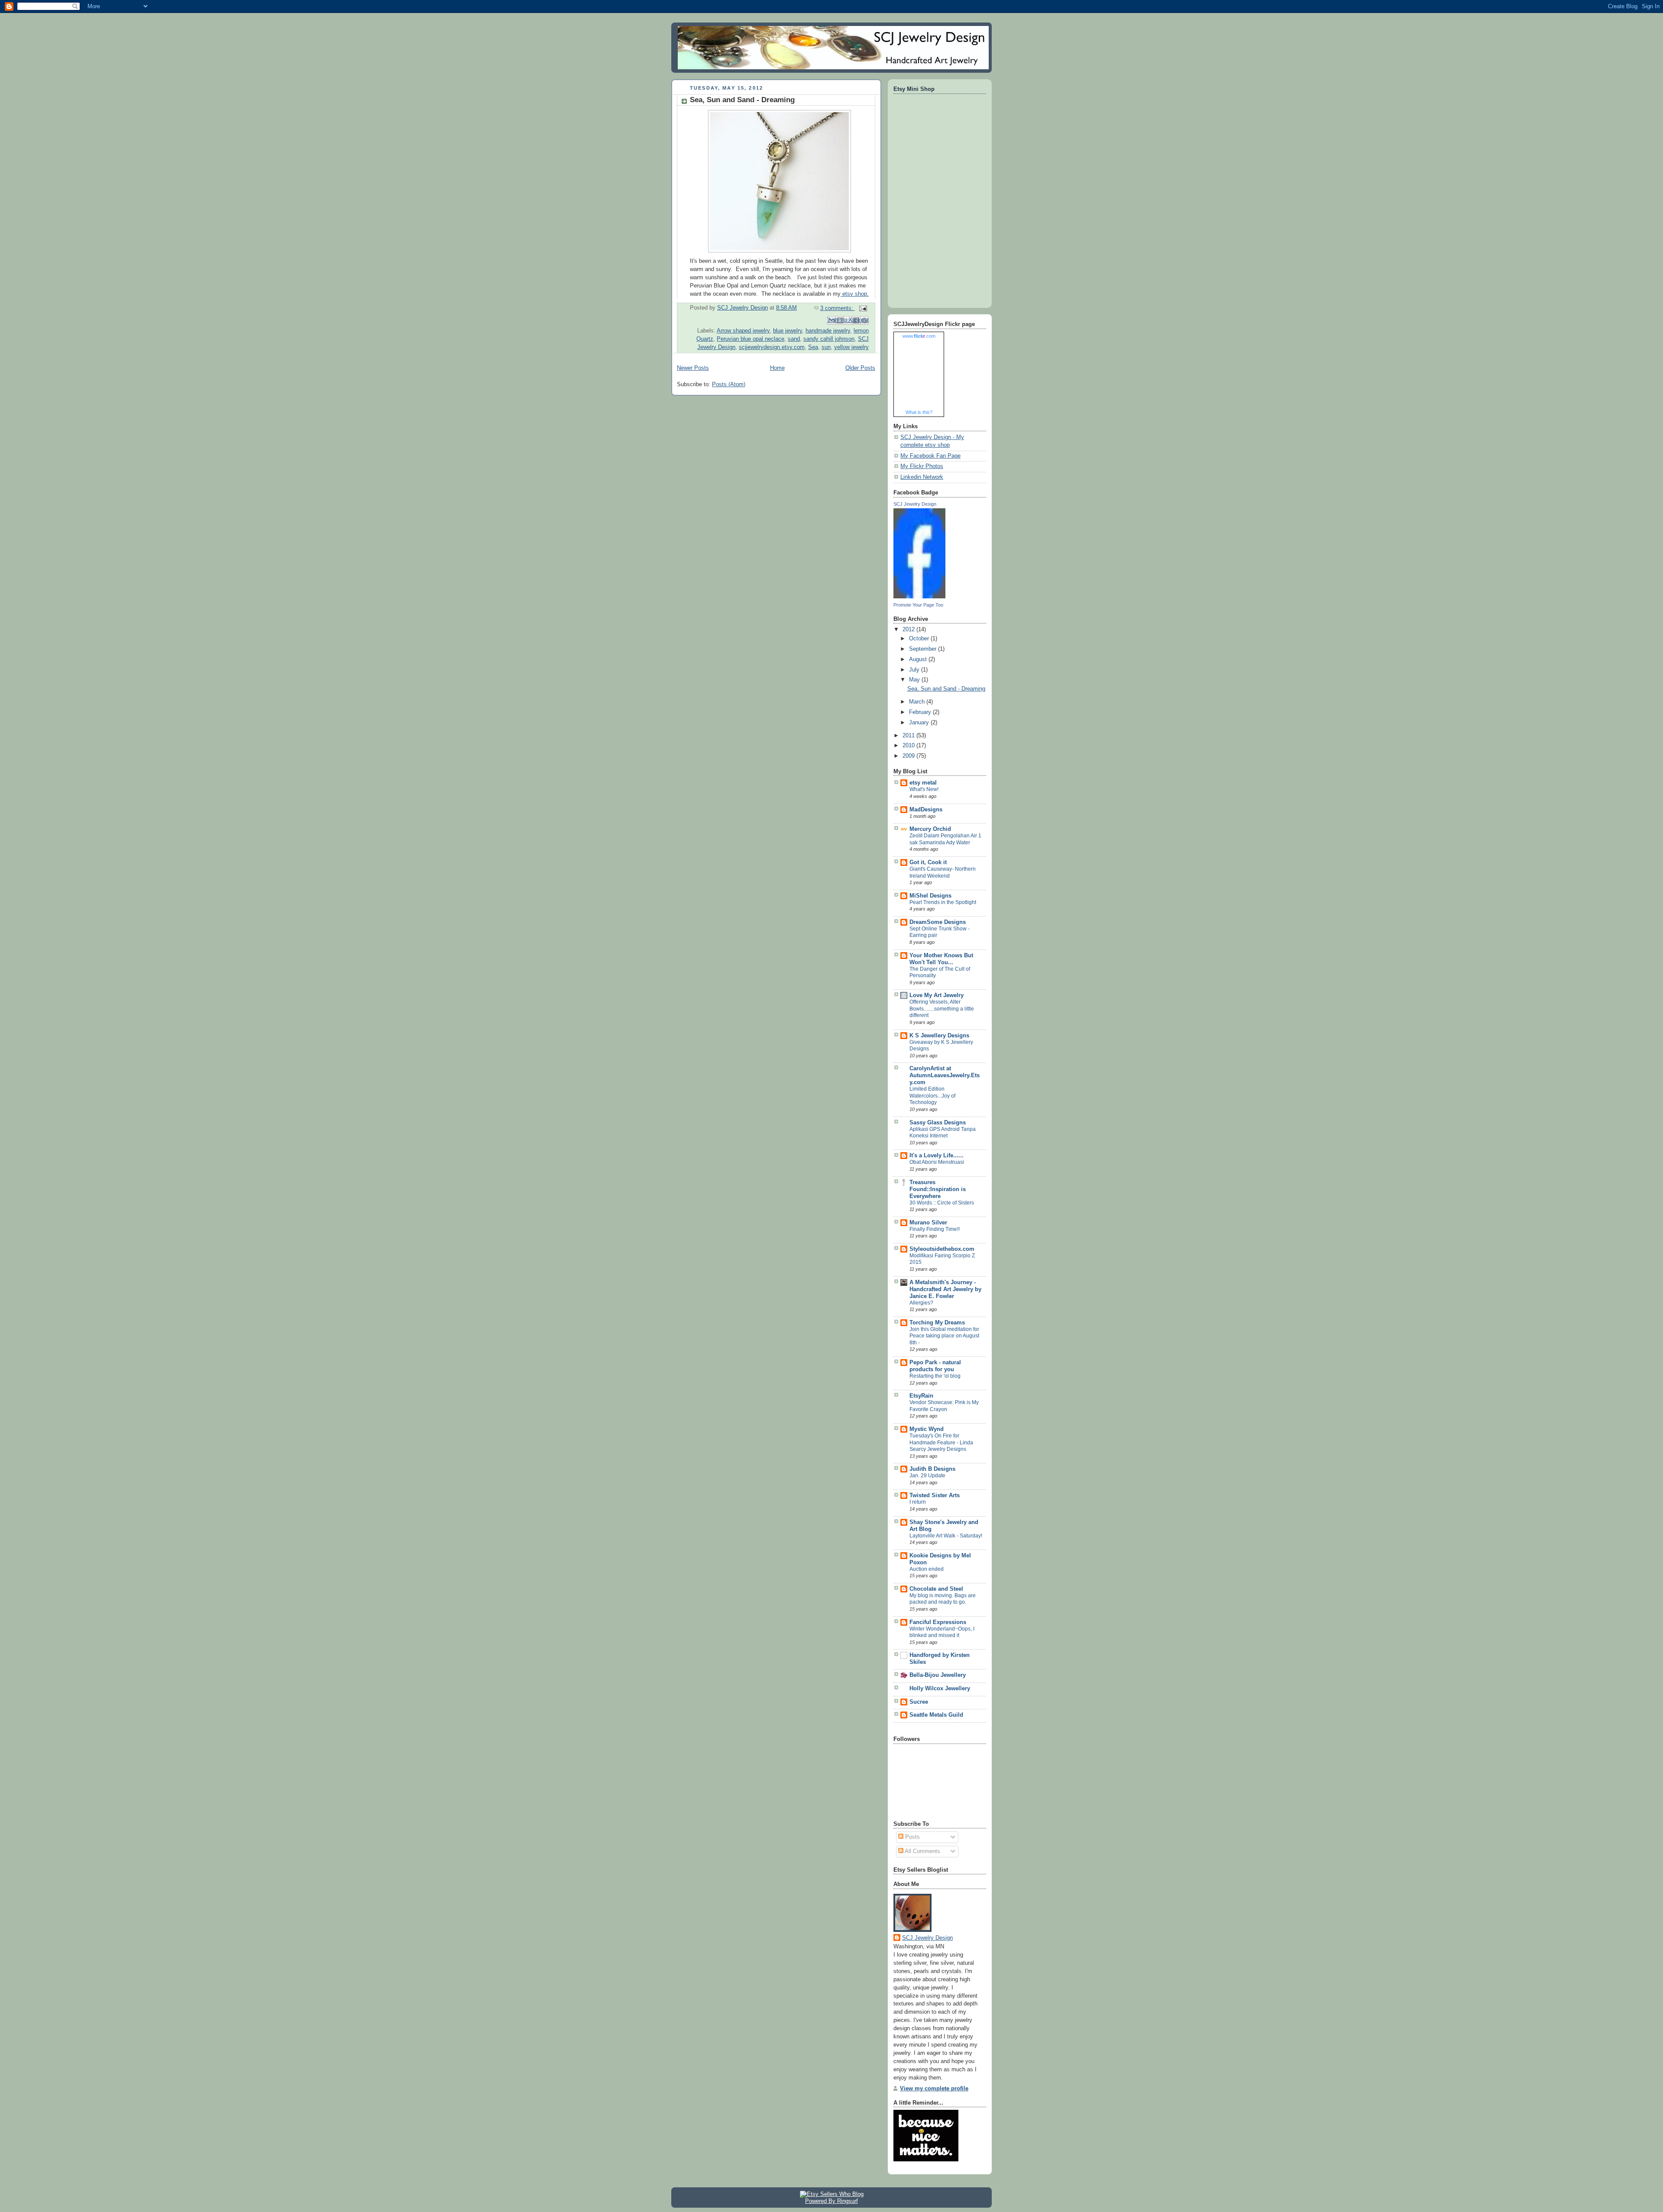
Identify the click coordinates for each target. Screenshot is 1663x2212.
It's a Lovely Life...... (937, 1156)
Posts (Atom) (729, 384)
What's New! (924, 789)
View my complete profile (934, 2089)
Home (777, 368)
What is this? (919, 412)
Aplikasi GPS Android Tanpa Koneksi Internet (943, 1133)
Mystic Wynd (927, 1429)
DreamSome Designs (938, 922)
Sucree (919, 1702)
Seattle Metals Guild (936, 1715)
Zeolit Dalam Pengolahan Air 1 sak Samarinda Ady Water (945, 839)
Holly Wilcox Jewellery (940, 1689)
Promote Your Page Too (918, 605)
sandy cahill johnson (829, 339)
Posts (912, 1837)
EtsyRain (921, 1396)
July (915, 670)
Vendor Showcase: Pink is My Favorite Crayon (944, 1406)
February (921, 712)
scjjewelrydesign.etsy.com (772, 347)
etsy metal (923, 783)
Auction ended (927, 1569)
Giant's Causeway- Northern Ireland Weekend (943, 872)
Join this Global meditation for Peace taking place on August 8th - (944, 1336)
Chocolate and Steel (936, 1589)
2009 (909, 756)
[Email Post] (862, 308)
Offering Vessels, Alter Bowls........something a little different (942, 1009)
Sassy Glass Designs (938, 1123)
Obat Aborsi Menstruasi (937, 1162)
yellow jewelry (851, 347)
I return (918, 1502)
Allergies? (921, 1303)
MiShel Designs (930, 896)
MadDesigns (926, 810)
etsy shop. (855, 294)
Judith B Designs (932, 1469)
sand (794, 339)
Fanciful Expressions (938, 1622)
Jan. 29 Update (927, 1476)
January (920, 723)
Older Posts (860, 368)
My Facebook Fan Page (930, 456)
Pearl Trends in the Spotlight (943, 902)
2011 (909, 736)
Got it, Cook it (928, 862)
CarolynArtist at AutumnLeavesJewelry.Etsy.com (945, 1075)
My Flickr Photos (922, 466)
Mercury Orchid (930, 829)
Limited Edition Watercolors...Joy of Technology (932, 1096)
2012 (909, 630)
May (915, 680)
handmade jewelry (828, 331)
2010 (909, 746)
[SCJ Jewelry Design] (919, 597)
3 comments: (838, 308)
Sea (813, 347)
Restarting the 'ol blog (935, 1376)
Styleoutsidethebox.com (942, 1249)
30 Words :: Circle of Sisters (942, 1203)
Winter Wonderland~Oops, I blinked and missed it (942, 1632)
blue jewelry (788, 331)
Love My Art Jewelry (937, 995)
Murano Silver (928, 1223)
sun (826, 347)
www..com (919, 336)
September (924, 649)
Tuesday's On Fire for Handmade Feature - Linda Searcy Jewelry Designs (941, 1442)
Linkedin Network (922, 477)
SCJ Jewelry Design (915, 504)
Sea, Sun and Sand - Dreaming (742, 100)
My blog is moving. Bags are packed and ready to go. (943, 1599)
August (919, 659)
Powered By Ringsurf (831, 2201)
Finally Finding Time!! (935, 1229)
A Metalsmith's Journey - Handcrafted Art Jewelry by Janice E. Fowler (945, 1289)
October (920, 639)
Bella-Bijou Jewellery (938, 1675)
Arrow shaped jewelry (743, 331)
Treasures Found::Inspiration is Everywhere (938, 1189)
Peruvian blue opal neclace (751, 339)
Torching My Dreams (937, 1323)
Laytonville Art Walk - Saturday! (946, 1536)
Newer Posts (693, 368)
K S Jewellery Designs (939, 1036)
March (918, 702)
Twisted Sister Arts (935, 1495)
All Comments (922, 1851)
